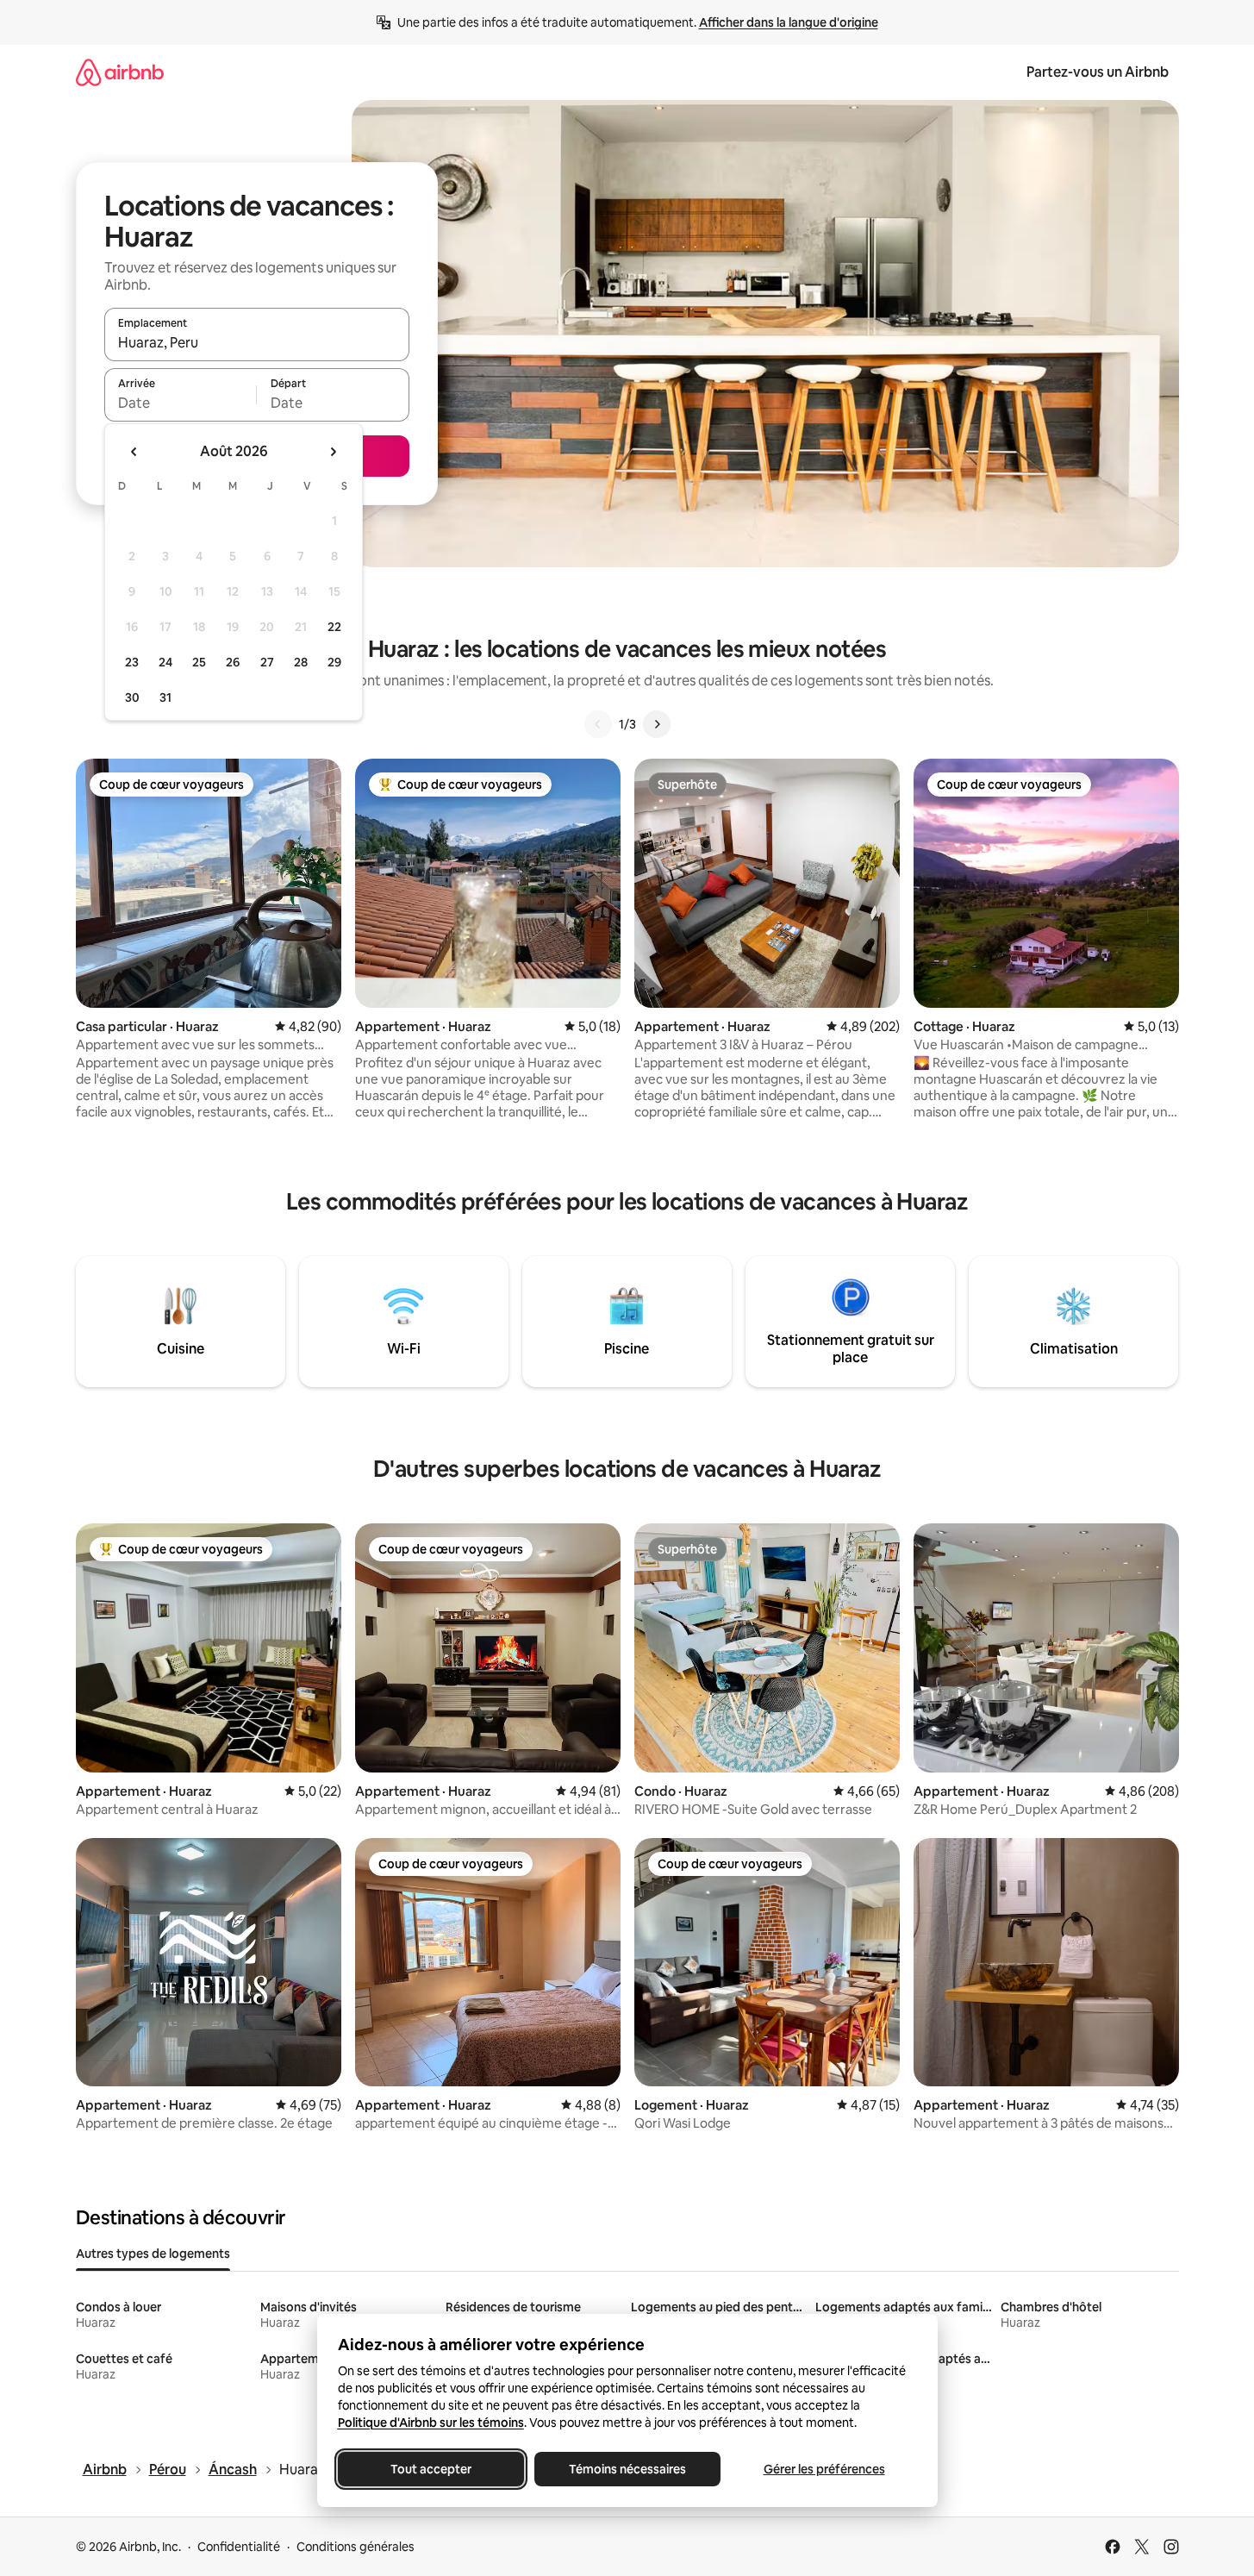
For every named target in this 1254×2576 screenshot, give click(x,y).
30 (132, 697)
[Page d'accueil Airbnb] (120, 72)
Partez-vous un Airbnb (1098, 72)
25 (199, 662)
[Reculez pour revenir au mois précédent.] (134, 452)
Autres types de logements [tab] (153, 2254)
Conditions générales (356, 2547)
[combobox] (257, 342)
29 (334, 662)
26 (233, 662)
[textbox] (181, 403)
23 (132, 662)
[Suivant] (657, 724)
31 (165, 697)
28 (301, 662)
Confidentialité (239, 2547)
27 (267, 662)
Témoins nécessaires (627, 2469)
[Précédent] (598, 724)
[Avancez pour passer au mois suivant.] (333, 452)
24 (165, 662)
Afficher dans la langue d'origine (789, 22)
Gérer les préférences (824, 2469)
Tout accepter (431, 2469)
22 (334, 627)
